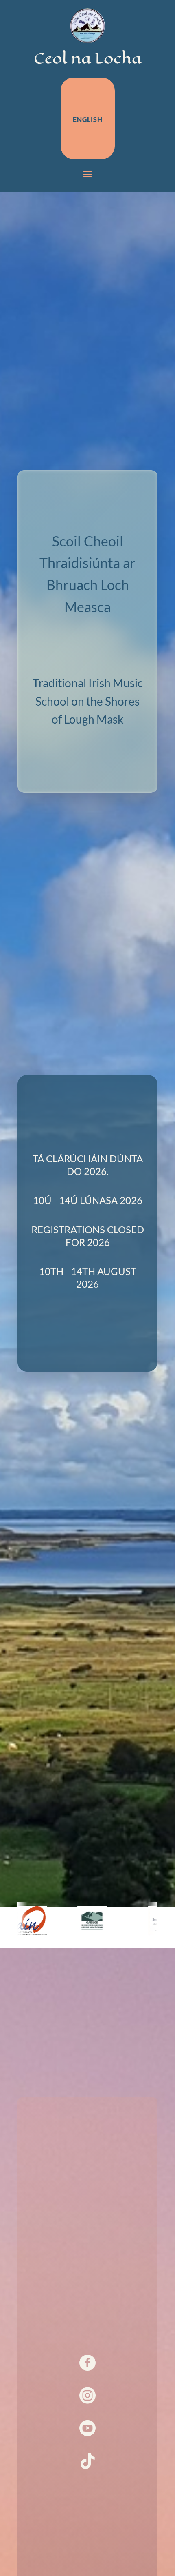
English (88, 119)
